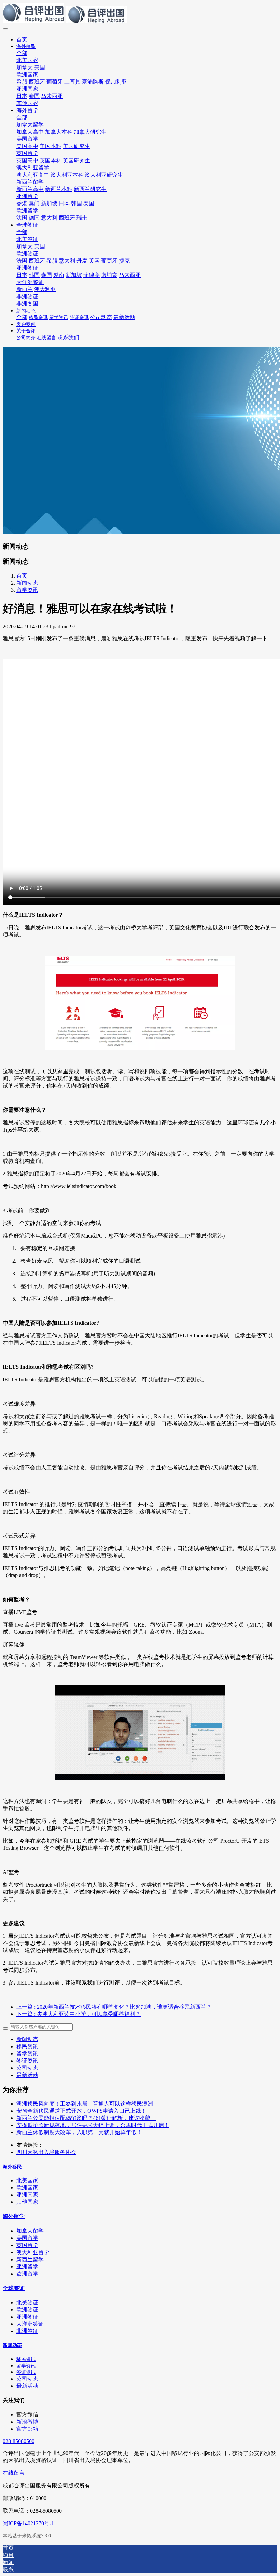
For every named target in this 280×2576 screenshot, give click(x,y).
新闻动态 (27, 583)
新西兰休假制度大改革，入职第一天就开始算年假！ (79, 2132)
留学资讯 (27, 590)
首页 (22, 39)
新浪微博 (27, 2422)
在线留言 (14, 2473)
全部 (22, 53)
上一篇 (114, 2007)
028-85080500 (19, 2441)
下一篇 (79, 2014)
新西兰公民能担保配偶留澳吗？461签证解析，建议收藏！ (86, 2118)
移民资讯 (27, 2046)
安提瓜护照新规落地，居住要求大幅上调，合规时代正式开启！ (93, 2125)
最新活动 (27, 2075)
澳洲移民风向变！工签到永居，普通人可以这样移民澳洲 (85, 2104)
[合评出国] (140, 14)
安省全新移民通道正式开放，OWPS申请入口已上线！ (81, 2111)
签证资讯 (27, 2061)
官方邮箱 (27, 2429)
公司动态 (27, 2068)
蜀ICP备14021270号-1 (28, 2523)
